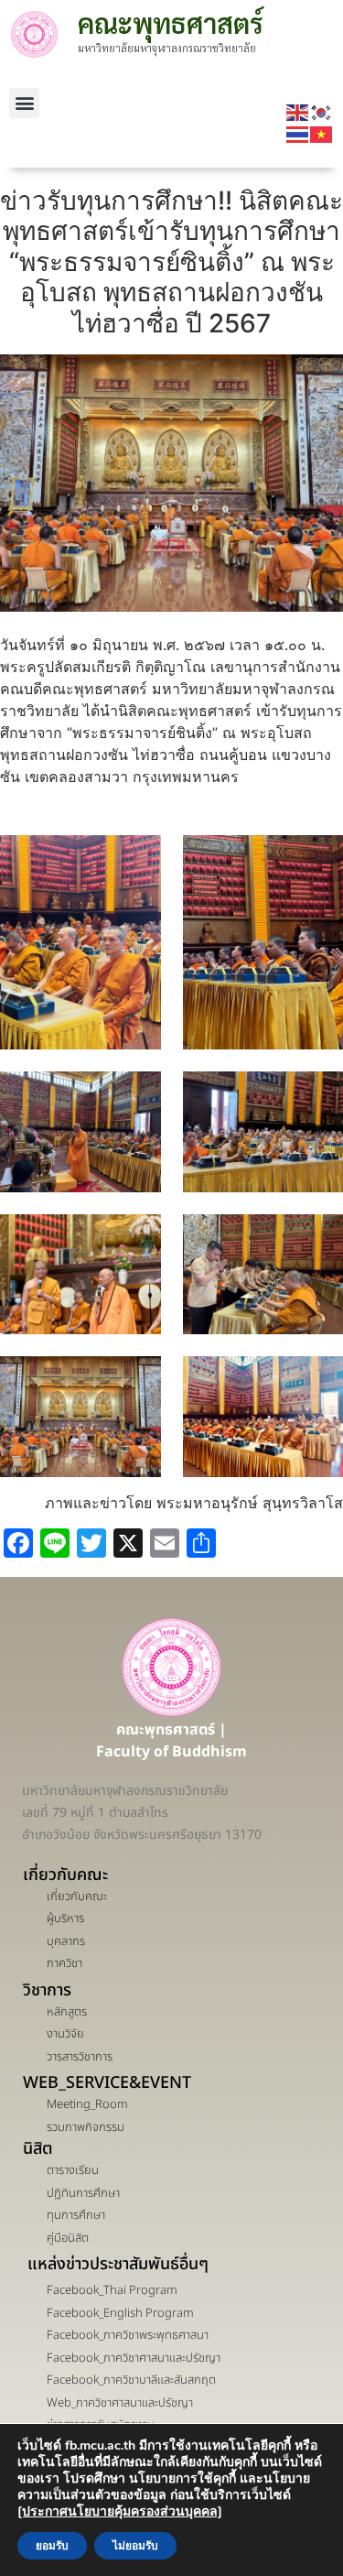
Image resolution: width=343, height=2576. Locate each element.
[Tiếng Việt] (322, 134)
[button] (24, 103)
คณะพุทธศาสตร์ (171, 22)
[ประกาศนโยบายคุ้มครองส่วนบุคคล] (120, 2511)
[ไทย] (298, 134)
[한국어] (322, 112)
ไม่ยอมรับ (135, 2546)
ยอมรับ (52, 2546)
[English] (298, 112)
